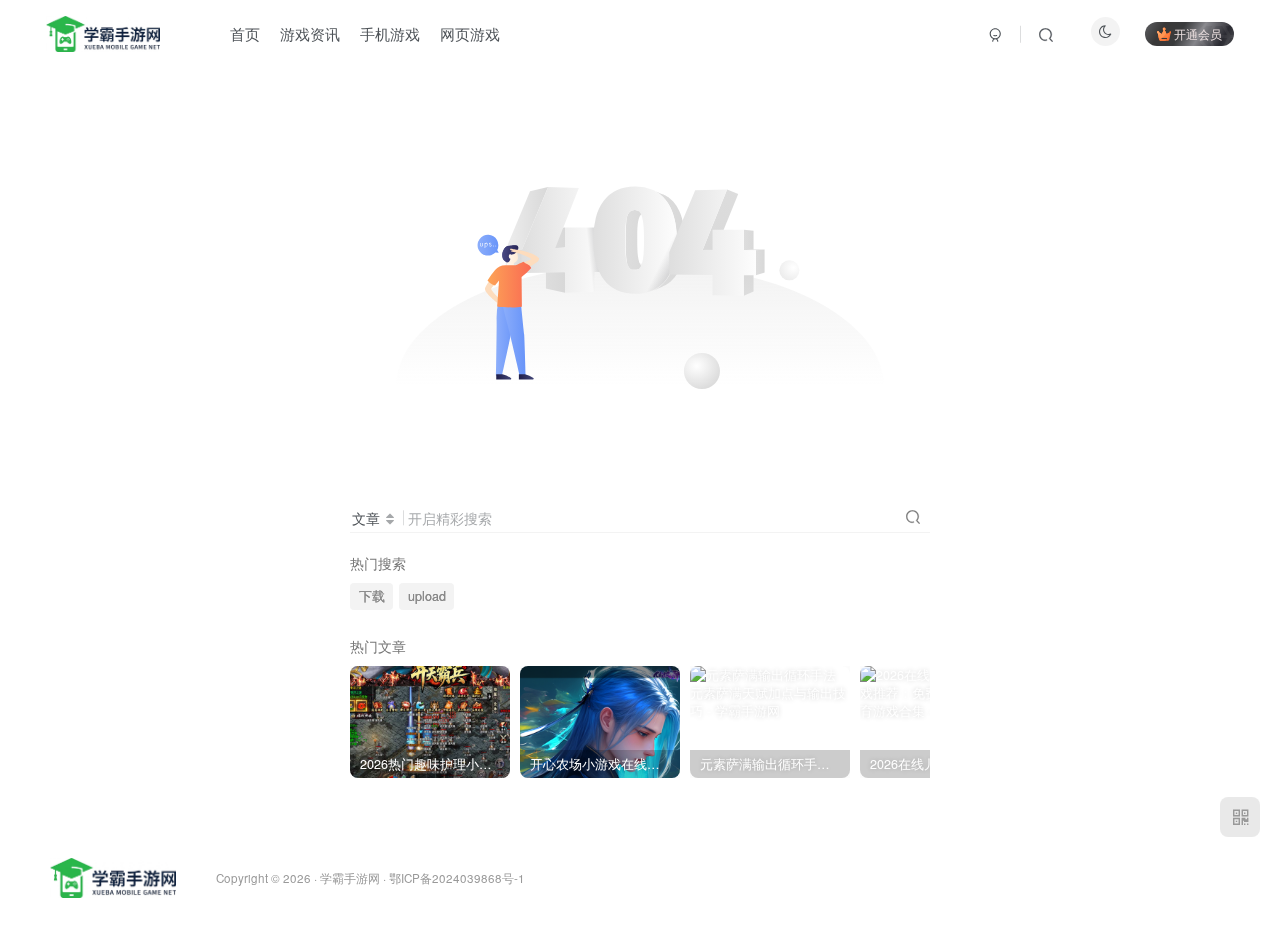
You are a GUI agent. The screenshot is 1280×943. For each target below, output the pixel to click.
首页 (245, 33)
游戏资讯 (310, 33)
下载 (372, 596)
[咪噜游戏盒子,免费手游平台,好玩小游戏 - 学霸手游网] (113, 876)
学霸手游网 (350, 878)
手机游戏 (390, 33)
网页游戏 (470, 33)
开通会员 (1198, 33)
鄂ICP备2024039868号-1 (457, 878)
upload (427, 596)
